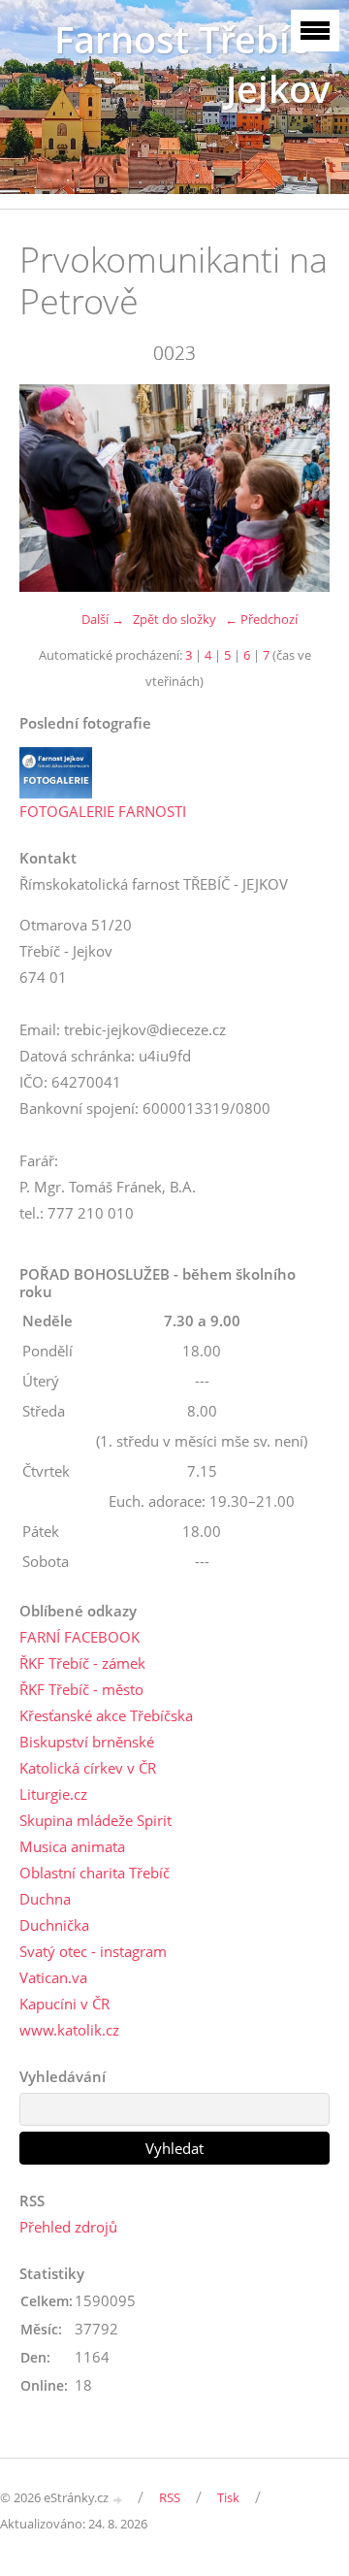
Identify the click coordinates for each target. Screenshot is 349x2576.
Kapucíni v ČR (64, 2004)
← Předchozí (261, 619)
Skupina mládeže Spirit (95, 1820)
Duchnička (54, 1925)
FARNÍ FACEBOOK (79, 1637)
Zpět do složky (174, 619)
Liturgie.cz (53, 1794)
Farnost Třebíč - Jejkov (192, 64)
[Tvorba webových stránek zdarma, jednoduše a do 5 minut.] (118, 2499)
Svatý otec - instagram (93, 1951)
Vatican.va (53, 1977)
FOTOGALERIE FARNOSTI (103, 811)
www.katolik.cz (69, 2030)
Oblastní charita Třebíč (95, 1873)
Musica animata (72, 1846)
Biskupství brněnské (87, 1742)
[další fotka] (298, 488)
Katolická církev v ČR (88, 1768)
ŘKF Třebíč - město (81, 1689)
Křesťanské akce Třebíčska (106, 1715)
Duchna (45, 1899)
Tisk (228, 2497)
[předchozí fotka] (51, 488)
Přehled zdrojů (68, 2227)
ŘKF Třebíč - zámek (82, 1663)
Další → (103, 619)
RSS (170, 2497)
